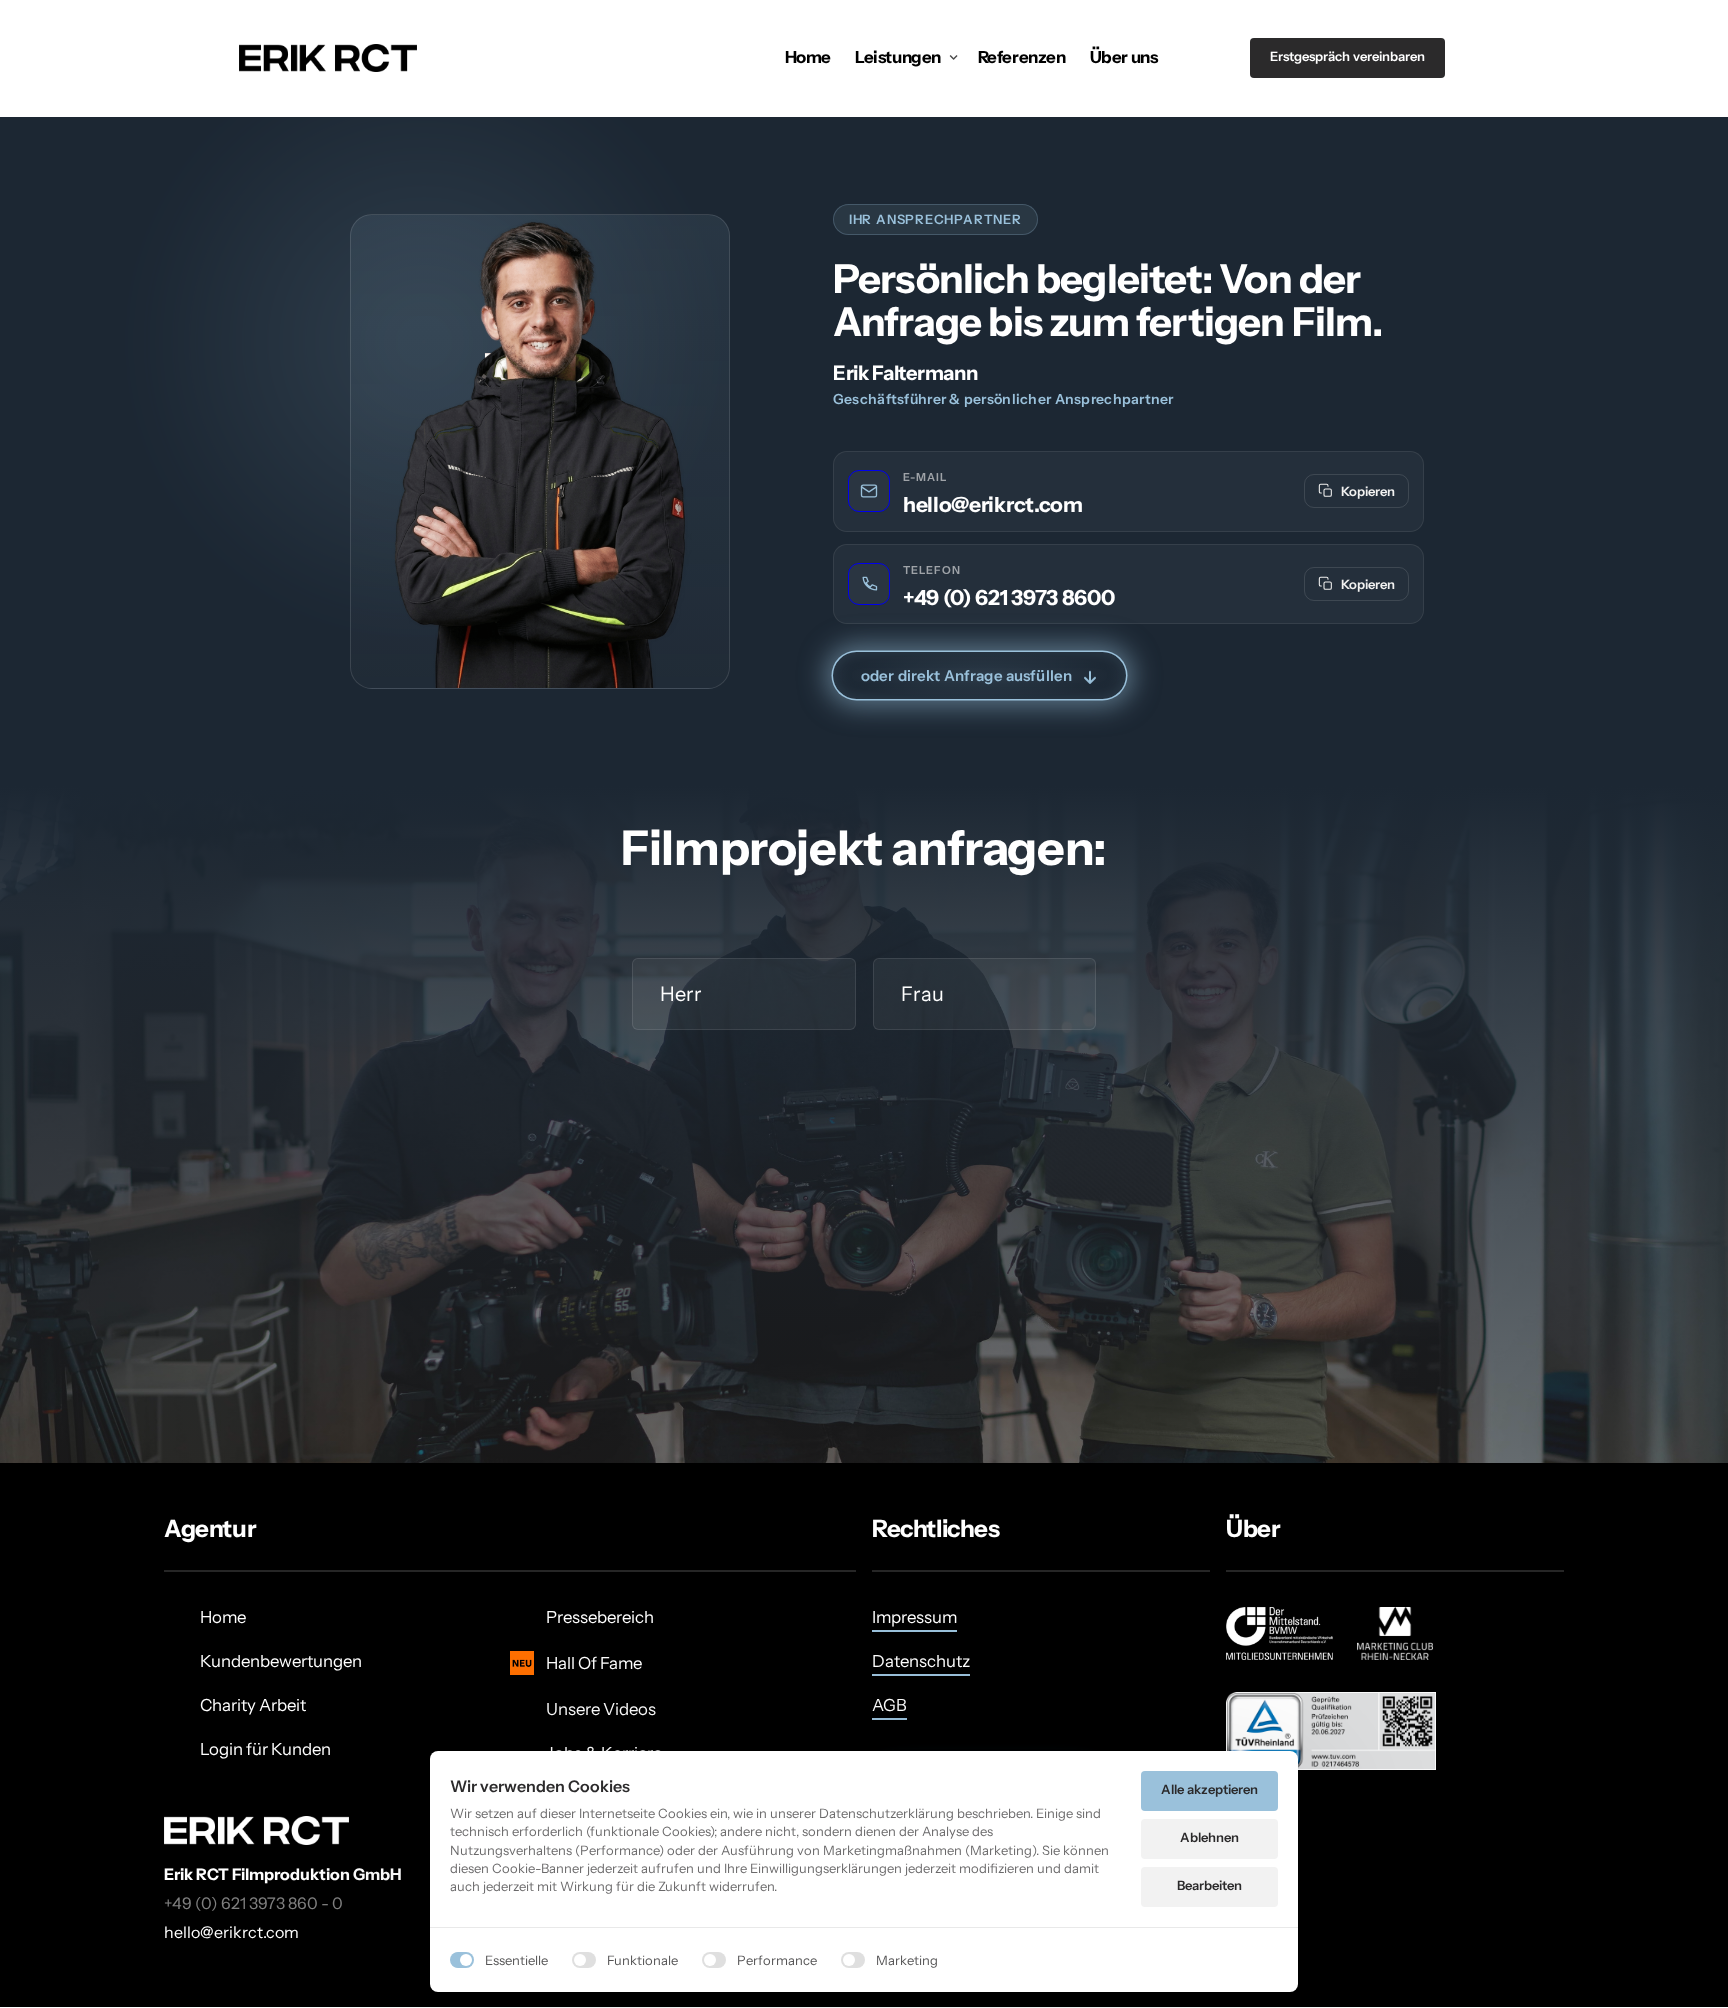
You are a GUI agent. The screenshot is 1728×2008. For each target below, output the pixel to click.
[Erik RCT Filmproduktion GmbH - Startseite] (328, 58)
